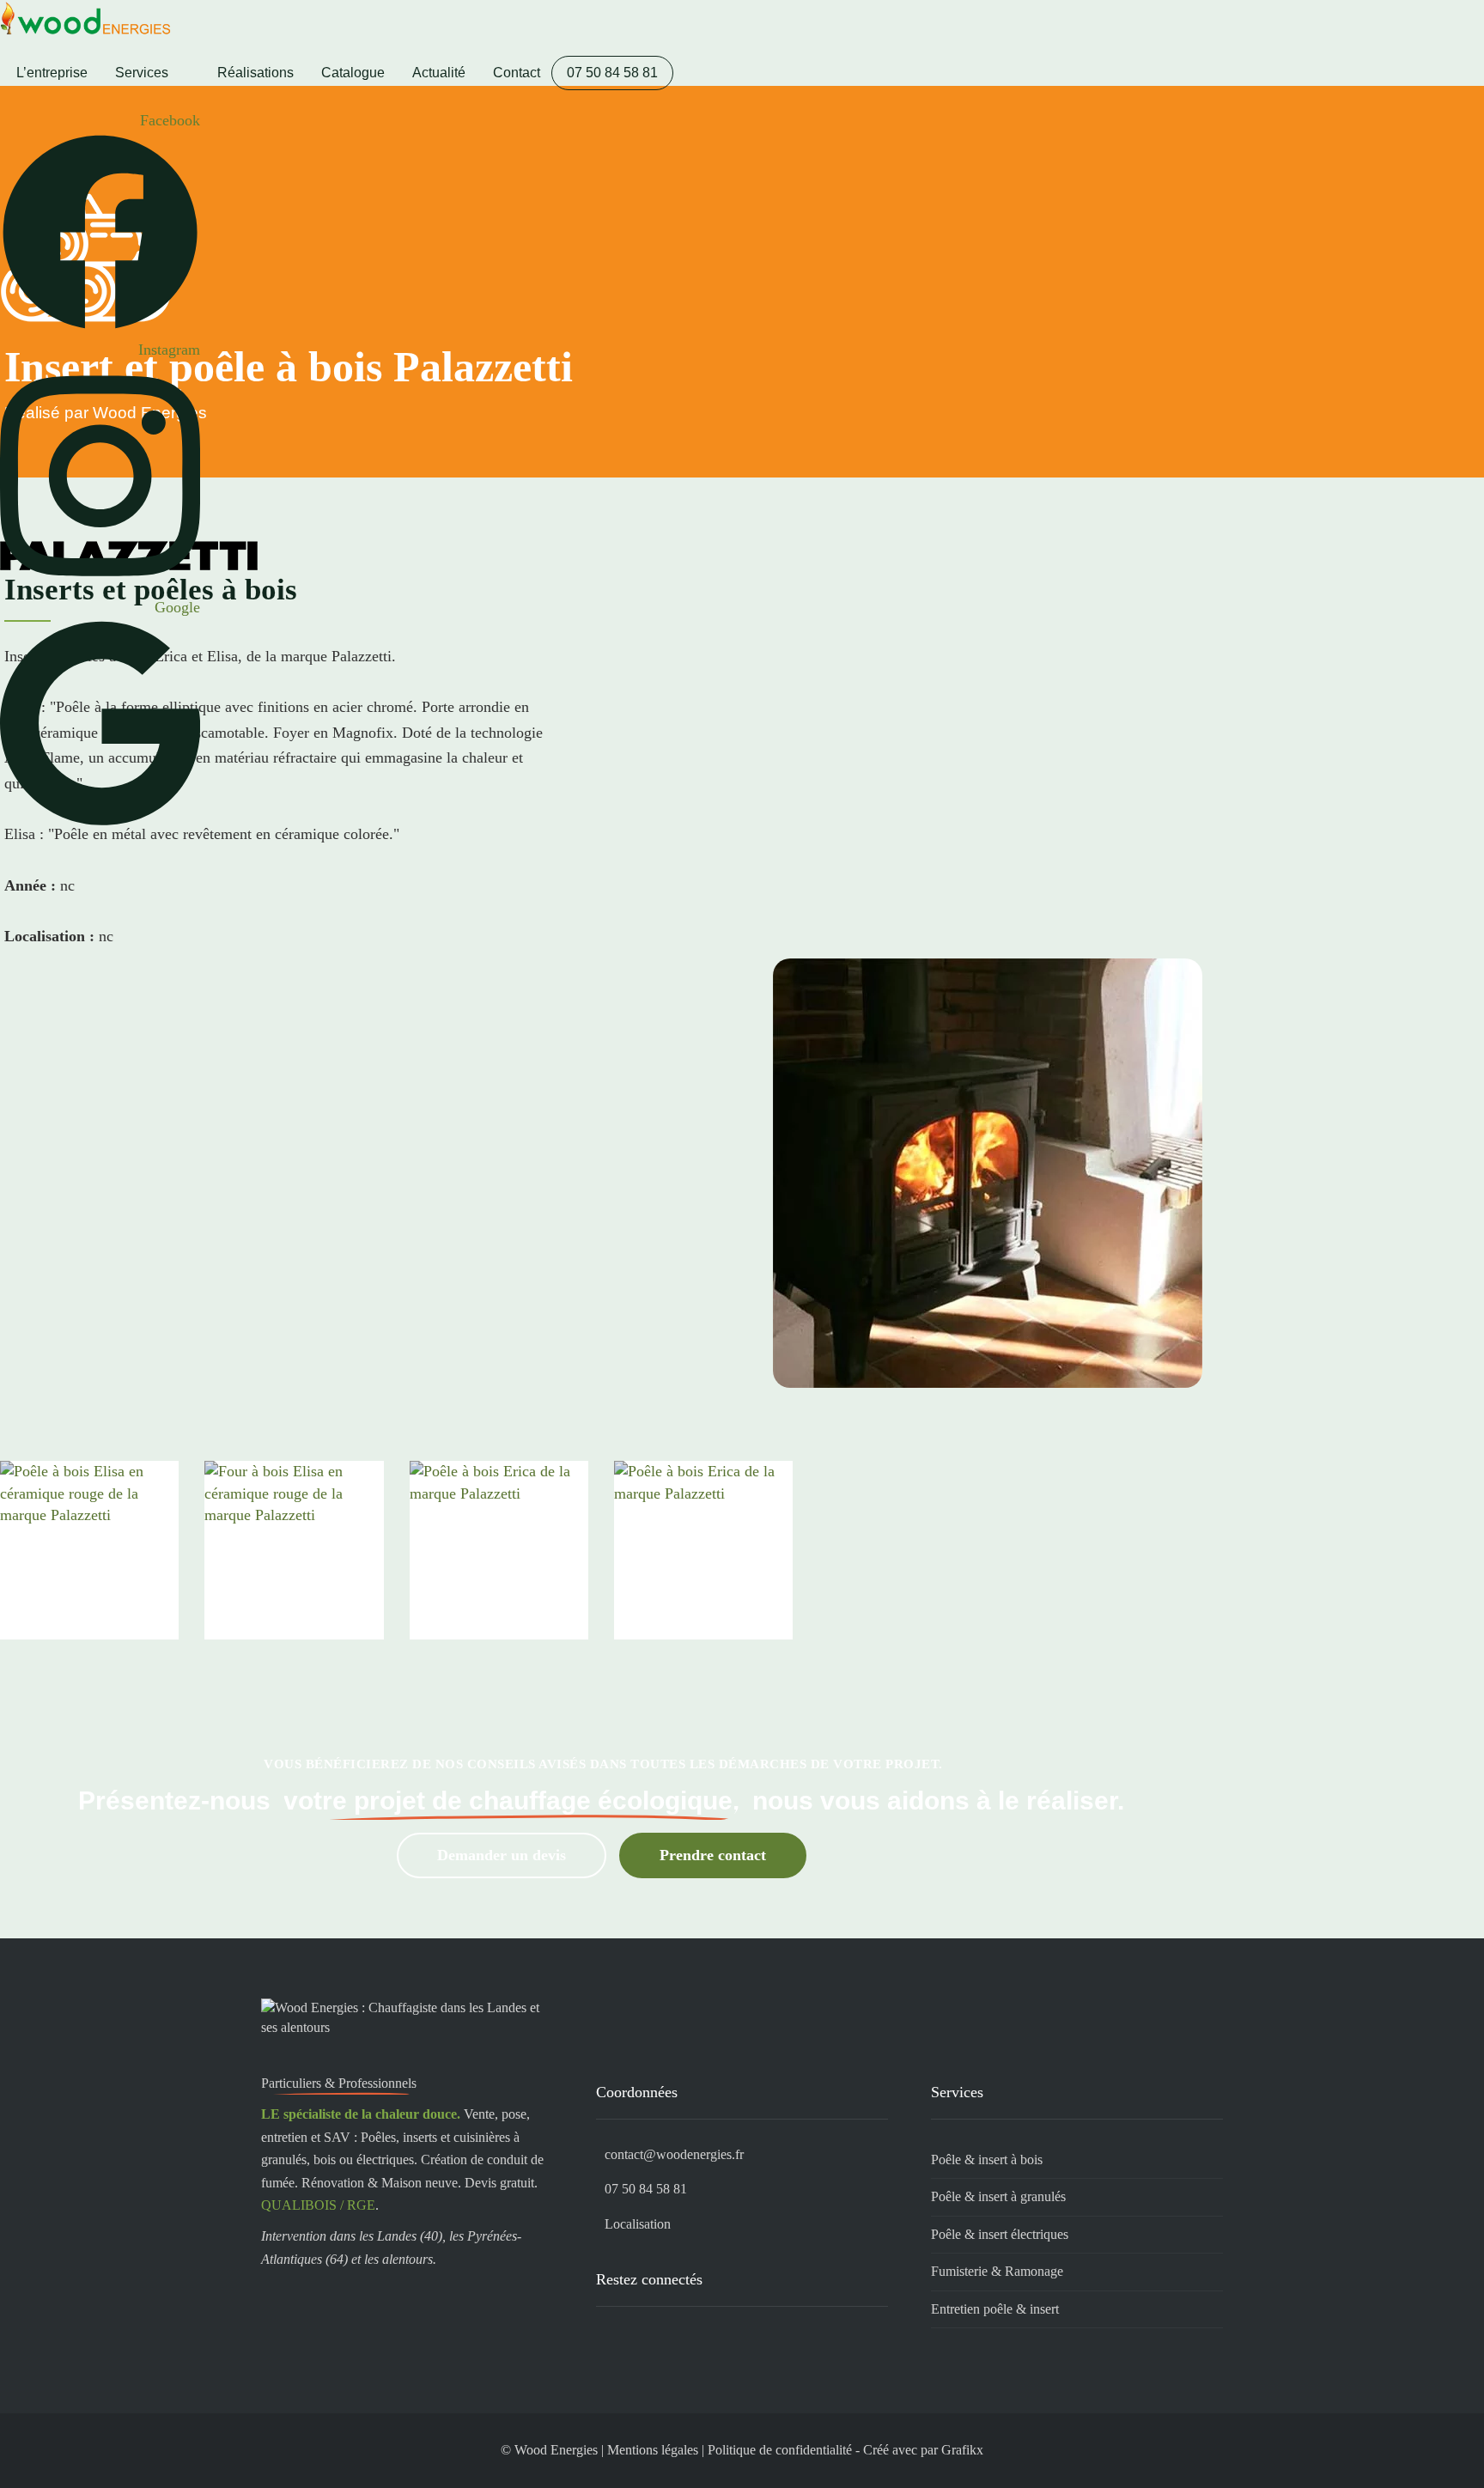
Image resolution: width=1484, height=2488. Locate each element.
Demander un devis (502, 1855)
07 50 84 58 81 (612, 73)
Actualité (439, 73)
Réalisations (255, 73)
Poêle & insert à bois (987, 2160)
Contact (517, 73)
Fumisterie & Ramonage (997, 2271)
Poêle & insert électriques (1000, 2234)
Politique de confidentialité (780, 2450)
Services (142, 73)
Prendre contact (713, 1855)
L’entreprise (52, 73)
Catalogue (353, 73)
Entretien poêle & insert (995, 2309)
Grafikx (962, 2450)
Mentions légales (653, 2450)
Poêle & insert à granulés (998, 2196)
